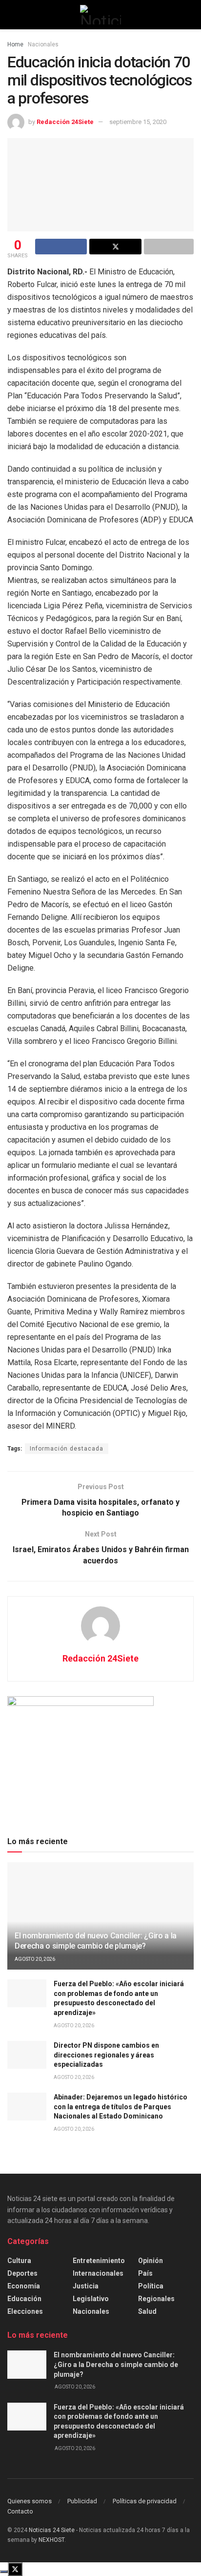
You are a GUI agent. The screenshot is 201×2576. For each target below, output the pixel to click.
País (145, 2273)
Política (151, 2286)
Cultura (19, 2261)
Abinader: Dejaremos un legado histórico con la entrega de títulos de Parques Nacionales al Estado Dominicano (121, 2107)
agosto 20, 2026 (35, 1959)
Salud (147, 2311)
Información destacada (67, 1449)
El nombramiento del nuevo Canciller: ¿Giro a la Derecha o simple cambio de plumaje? (96, 1941)
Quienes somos (30, 2501)
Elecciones (25, 2311)
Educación (24, 2299)
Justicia (86, 2286)
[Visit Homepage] (100, 15)
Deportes (22, 2273)
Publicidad (82, 2501)
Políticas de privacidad (145, 2501)
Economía (24, 2286)
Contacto (20, 2511)
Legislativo (91, 2299)
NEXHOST (51, 2540)
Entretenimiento (99, 2261)
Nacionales (43, 44)
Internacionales (98, 2273)
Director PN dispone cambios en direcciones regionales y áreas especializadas (106, 2055)
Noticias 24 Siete (52, 2530)
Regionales (156, 2299)
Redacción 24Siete (65, 122)
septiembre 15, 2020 (138, 122)
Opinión (151, 2261)
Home (15, 44)
